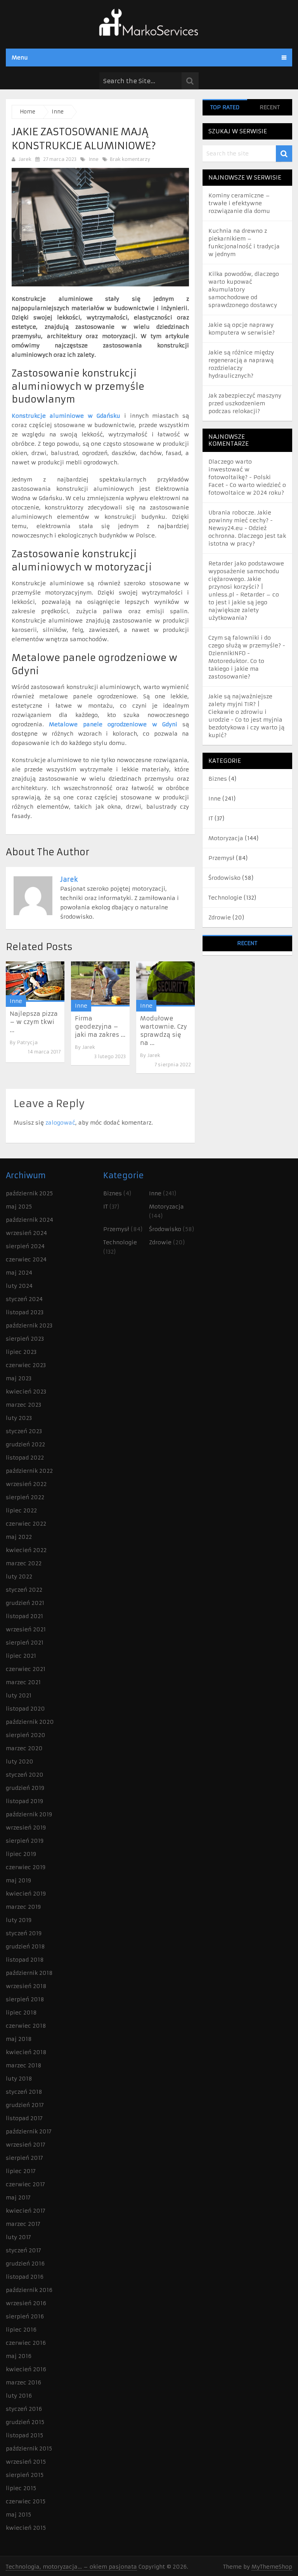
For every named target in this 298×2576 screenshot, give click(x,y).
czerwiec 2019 (26, 1867)
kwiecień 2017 (26, 2211)
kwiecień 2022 (26, 1550)
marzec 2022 (24, 1563)
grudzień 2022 (25, 1444)
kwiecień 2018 (26, 2052)
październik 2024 (29, 1220)
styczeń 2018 (24, 2092)
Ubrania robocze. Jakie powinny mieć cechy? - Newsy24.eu (241, 520)
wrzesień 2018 (26, 1986)
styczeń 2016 (24, 2409)
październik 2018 (29, 1973)
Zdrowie (220, 917)
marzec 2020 (24, 1748)
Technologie (225, 898)
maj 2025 (19, 1207)
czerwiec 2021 (26, 1669)
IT (211, 818)
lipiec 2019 (21, 1854)
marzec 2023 (23, 1405)
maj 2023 (19, 1378)
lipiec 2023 (21, 1352)
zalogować (60, 1123)
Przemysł (221, 858)
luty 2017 (18, 2237)
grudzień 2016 (25, 2264)
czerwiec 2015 (26, 2501)
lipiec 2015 (21, 2488)
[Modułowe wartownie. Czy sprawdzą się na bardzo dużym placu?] (165, 984)
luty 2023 (19, 1418)
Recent (270, 107)
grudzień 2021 (25, 1603)
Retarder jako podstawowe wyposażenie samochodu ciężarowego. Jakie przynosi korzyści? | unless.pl (246, 579)
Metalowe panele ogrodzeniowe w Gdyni (113, 724)
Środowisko (224, 878)
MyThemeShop (272, 2567)
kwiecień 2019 (26, 1894)
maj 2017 (18, 2198)
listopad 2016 (25, 2277)
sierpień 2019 (25, 1841)
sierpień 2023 (25, 1339)
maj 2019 (18, 1880)
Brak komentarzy (129, 159)
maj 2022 (19, 1537)
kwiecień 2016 (26, 2369)
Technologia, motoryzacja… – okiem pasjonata (71, 2567)
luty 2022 (19, 1577)
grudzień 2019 (25, 1788)
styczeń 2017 (23, 2250)
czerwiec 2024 (26, 1259)
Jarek (25, 159)
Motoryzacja (226, 838)
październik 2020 (30, 1722)
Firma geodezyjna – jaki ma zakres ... (100, 1026)
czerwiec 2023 (26, 1365)
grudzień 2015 (25, 2422)
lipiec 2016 (21, 2330)
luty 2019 (19, 1920)
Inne (94, 159)
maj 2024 (19, 1273)
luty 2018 (19, 2079)
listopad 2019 (24, 1801)
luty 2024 (19, 1286)
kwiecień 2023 (26, 1392)
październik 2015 (29, 2449)
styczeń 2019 (24, 1933)
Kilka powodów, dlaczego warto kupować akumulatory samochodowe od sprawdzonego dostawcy (244, 290)
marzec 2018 (24, 2065)
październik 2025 (29, 1193)
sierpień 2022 (25, 1497)
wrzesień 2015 (26, 2462)
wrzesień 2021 (26, 1629)
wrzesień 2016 (26, 2303)
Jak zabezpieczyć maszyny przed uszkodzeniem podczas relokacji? (245, 403)
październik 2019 (29, 1814)
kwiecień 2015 (26, 2528)
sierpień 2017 (24, 2158)
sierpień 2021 (25, 1643)
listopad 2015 (24, 2435)
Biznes (218, 779)
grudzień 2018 (25, 1946)
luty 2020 (20, 1762)
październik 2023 (29, 1325)
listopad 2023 (25, 1312)
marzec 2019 (23, 1907)
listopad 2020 (25, 1709)
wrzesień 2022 (26, 1484)
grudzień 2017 (25, 2105)
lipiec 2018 (21, 2013)
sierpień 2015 (25, 2475)
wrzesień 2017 (26, 2145)
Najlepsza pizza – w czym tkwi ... (34, 1022)
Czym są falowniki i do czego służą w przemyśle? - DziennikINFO (247, 645)
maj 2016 (19, 2356)
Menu (20, 58)
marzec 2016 (23, 2382)
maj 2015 (18, 2515)
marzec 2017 (23, 2224)
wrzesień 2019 (26, 1828)
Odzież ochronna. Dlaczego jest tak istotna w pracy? (247, 536)
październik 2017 (29, 2131)
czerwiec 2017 (25, 2184)
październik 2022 (29, 1471)
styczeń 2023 (24, 1431)
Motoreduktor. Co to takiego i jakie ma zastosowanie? (236, 669)
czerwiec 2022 (26, 1524)
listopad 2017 (24, 2118)
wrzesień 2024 (26, 1233)
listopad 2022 (25, 1458)
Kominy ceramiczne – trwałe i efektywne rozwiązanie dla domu (239, 203)
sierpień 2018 (25, 1999)
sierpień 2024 (25, 1246)
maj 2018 (19, 2039)
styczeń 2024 (24, 1299)
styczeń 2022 (24, 1590)
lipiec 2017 (21, 2171)
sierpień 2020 (26, 1735)
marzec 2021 (23, 1682)
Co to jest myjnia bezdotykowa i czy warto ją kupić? (246, 727)
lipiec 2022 (21, 1510)
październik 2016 (29, 2290)
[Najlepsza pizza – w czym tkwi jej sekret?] (35, 982)
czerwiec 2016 (26, 2343)
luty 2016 (19, 2396)
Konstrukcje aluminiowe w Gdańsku (66, 416)
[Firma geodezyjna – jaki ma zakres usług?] (100, 984)
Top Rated (225, 107)
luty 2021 (19, 1695)
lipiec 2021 (21, 1656)
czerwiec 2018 (26, 2026)
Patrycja (27, 1042)
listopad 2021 (24, 1616)
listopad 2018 (25, 1960)
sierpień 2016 (25, 2316)
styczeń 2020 (25, 1775)
